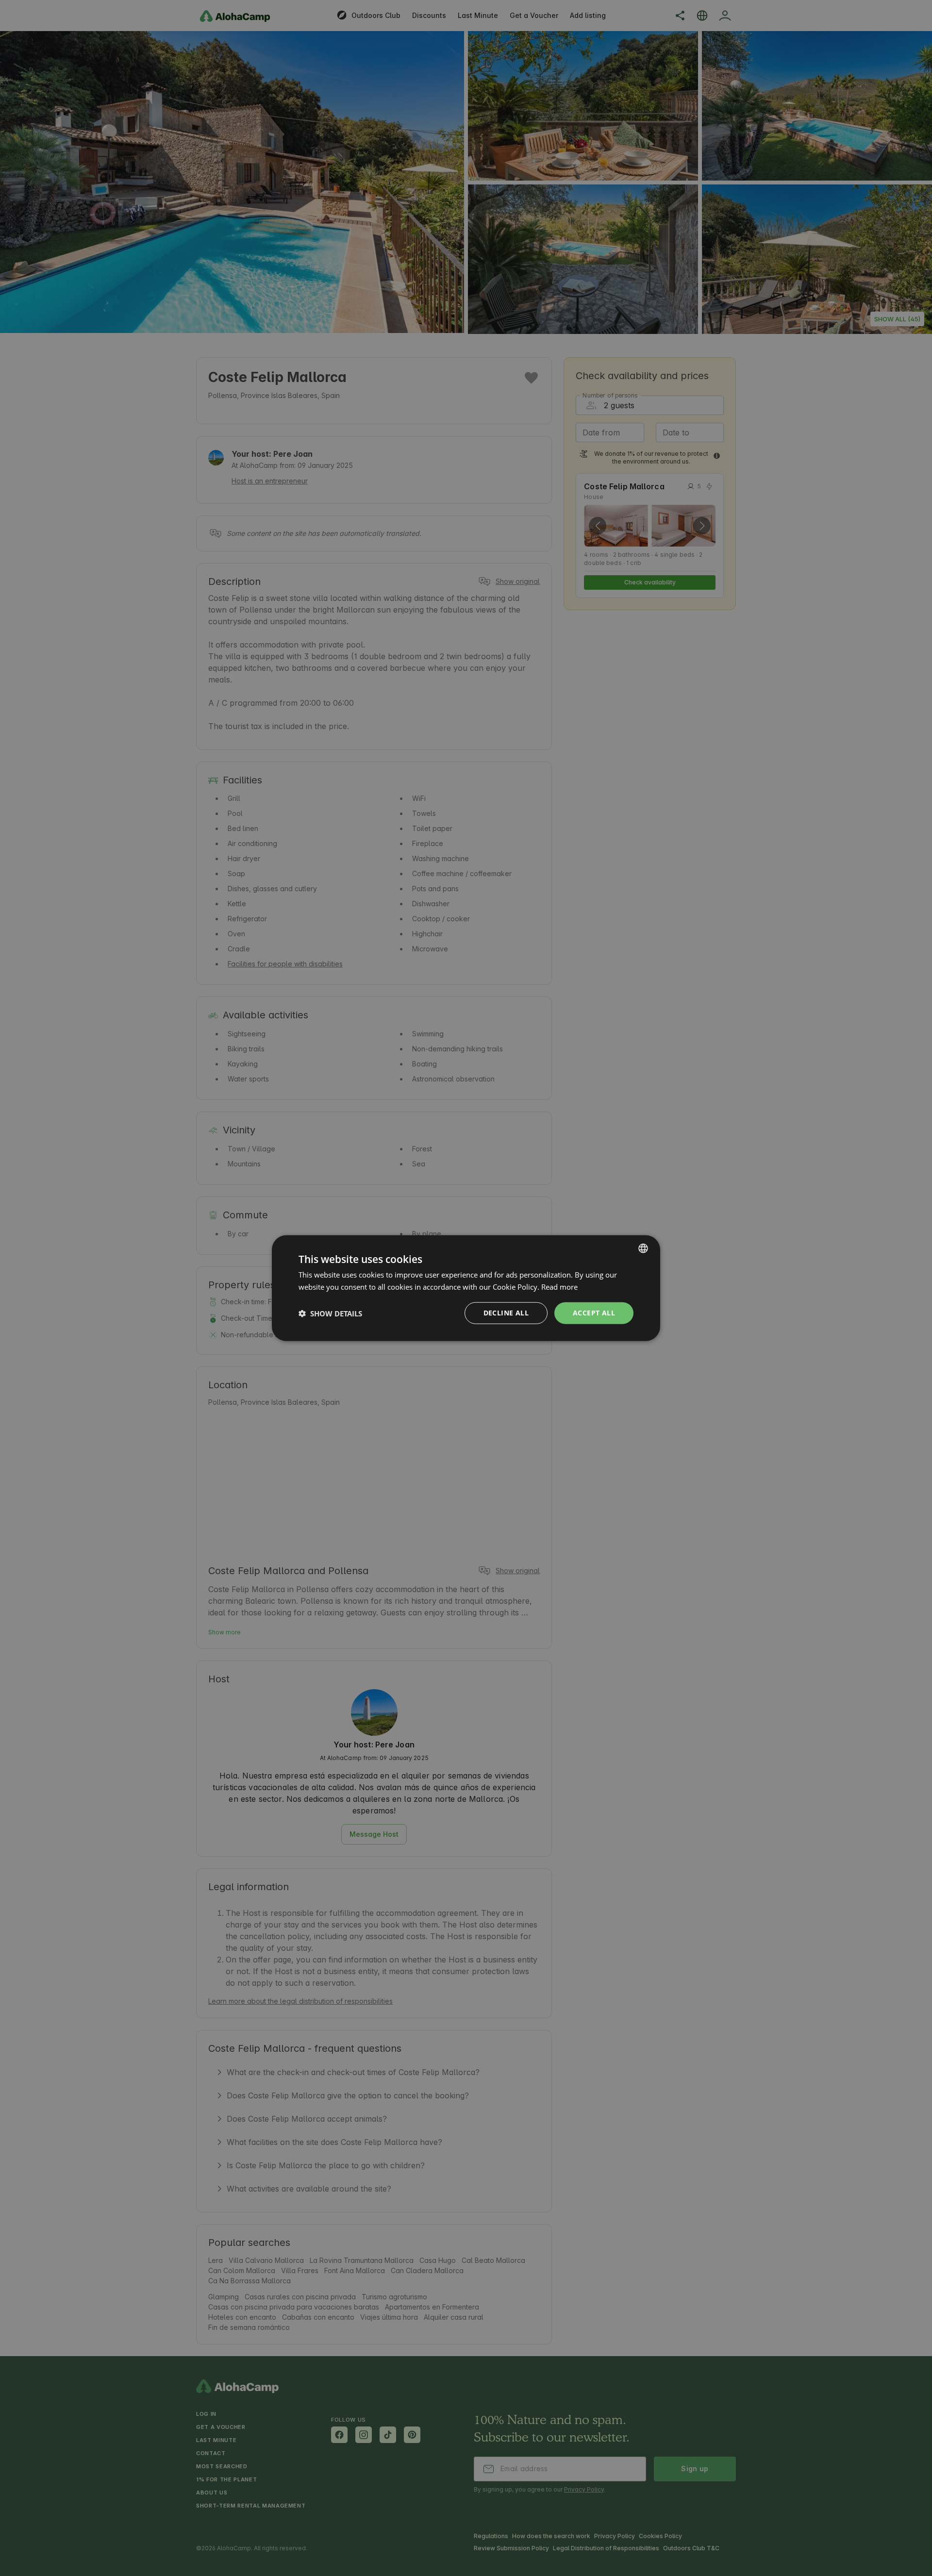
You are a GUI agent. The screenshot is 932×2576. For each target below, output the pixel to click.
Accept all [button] (594, 1313)
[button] (330, 1313)
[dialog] (466, 1288)
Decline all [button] (506, 1313)
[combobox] (643, 1248)
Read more (559, 1286)
